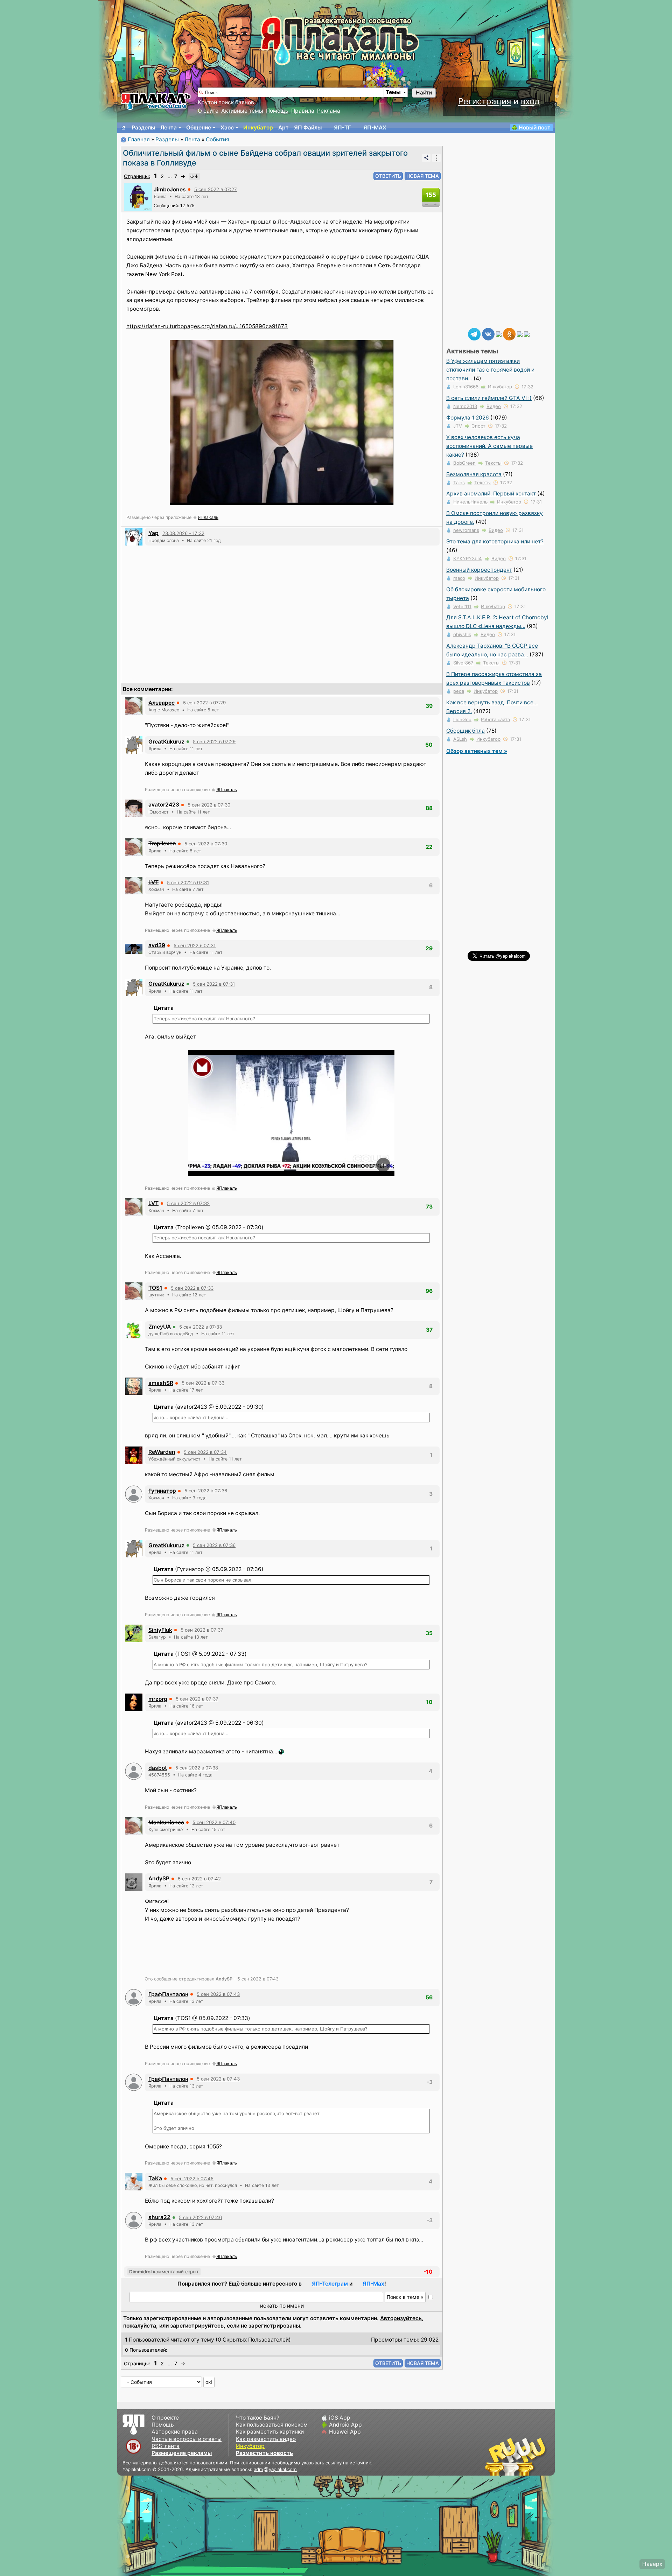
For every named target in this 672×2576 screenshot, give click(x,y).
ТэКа (155, 2178)
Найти (424, 93)
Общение (199, 128)
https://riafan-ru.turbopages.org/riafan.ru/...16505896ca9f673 (207, 326)
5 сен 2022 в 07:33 (192, 1288)
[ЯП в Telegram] (474, 334)
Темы (393, 92)
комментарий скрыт (164, 2272)
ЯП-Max (373, 2284)
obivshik (462, 634)
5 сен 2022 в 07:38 (197, 1768)
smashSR (161, 1383)
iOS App (340, 2418)
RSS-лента (166, 2446)
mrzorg (158, 1699)
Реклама (329, 111)
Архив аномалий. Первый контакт (491, 494)
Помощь (277, 111)
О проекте (165, 2418)
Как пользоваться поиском (272, 2425)
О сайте (208, 111)
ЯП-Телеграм (330, 2284)
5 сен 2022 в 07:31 (188, 882)
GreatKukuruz (166, 742)
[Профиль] (138, 197)
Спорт (478, 426)
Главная (139, 139)
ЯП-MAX (375, 128)
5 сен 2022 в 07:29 (204, 703)
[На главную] (124, 128)
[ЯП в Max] (527, 334)
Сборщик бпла (465, 731)
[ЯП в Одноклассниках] (509, 334)
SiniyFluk (160, 1630)
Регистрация (485, 101)
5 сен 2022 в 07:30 (209, 805)
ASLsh (460, 739)
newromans (466, 530)
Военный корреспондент (479, 570)
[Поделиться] (426, 158)
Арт (283, 128)
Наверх (652, 2564)
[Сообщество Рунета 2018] (495, 2456)
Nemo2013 (465, 406)
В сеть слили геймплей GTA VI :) (489, 398)
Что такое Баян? (258, 2418)
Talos (459, 483)
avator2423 (164, 805)
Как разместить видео (266, 2439)
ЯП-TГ (342, 128)
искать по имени (282, 2306)
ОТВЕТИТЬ (388, 176)
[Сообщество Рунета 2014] (537, 2456)
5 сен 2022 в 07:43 (218, 1994)
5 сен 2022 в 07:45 (192, 2179)
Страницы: (137, 176)
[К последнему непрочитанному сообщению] (194, 176)
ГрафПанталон (168, 1994)
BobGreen (464, 463)
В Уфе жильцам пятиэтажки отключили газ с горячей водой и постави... (490, 370)
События (218, 139)
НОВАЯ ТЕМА (423, 176)
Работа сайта (495, 719)
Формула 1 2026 (468, 418)
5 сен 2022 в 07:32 (188, 1203)
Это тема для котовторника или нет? (495, 541)
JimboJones (170, 189)
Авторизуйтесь (401, 2318)
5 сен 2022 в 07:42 (199, 1879)
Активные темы (242, 111)
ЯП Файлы (308, 128)
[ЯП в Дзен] (499, 334)
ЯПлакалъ (208, 517)
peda (459, 691)
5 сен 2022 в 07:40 (214, 1822)
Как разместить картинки (270, 2432)
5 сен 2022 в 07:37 (202, 1630)
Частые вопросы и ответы (187, 2439)
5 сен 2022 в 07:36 (206, 1491)
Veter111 (462, 606)
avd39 (157, 945)
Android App (345, 2425)
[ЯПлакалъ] (156, 101)
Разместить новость (264, 2453)
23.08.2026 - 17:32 (183, 533)
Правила (303, 111)
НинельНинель (470, 502)
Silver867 (463, 663)
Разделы (143, 128)
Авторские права (175, 2432)
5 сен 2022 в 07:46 (200, 2217)
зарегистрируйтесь (197, 2326)
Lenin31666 (466, 387)
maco (459, 578)
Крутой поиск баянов (226, 102)
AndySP (159, 1878)
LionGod (462, 719)
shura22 (159, 2217)
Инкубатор (258, 128)
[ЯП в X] (520, 334)
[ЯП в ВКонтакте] (488, 334)
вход (530, 101)
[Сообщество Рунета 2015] (516, 2456)
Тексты (493, 463)
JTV (458, 426)
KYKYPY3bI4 (468, 558)
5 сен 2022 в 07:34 (205, 1452)
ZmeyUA (160, 1327)
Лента (169, 128)
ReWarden (162, 1452)
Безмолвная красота (474, 474)
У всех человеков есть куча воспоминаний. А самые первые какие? (489, 446)
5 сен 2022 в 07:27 (216, 189)
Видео (494, 406)
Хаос (227, 128)
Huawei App (345, 2432)
